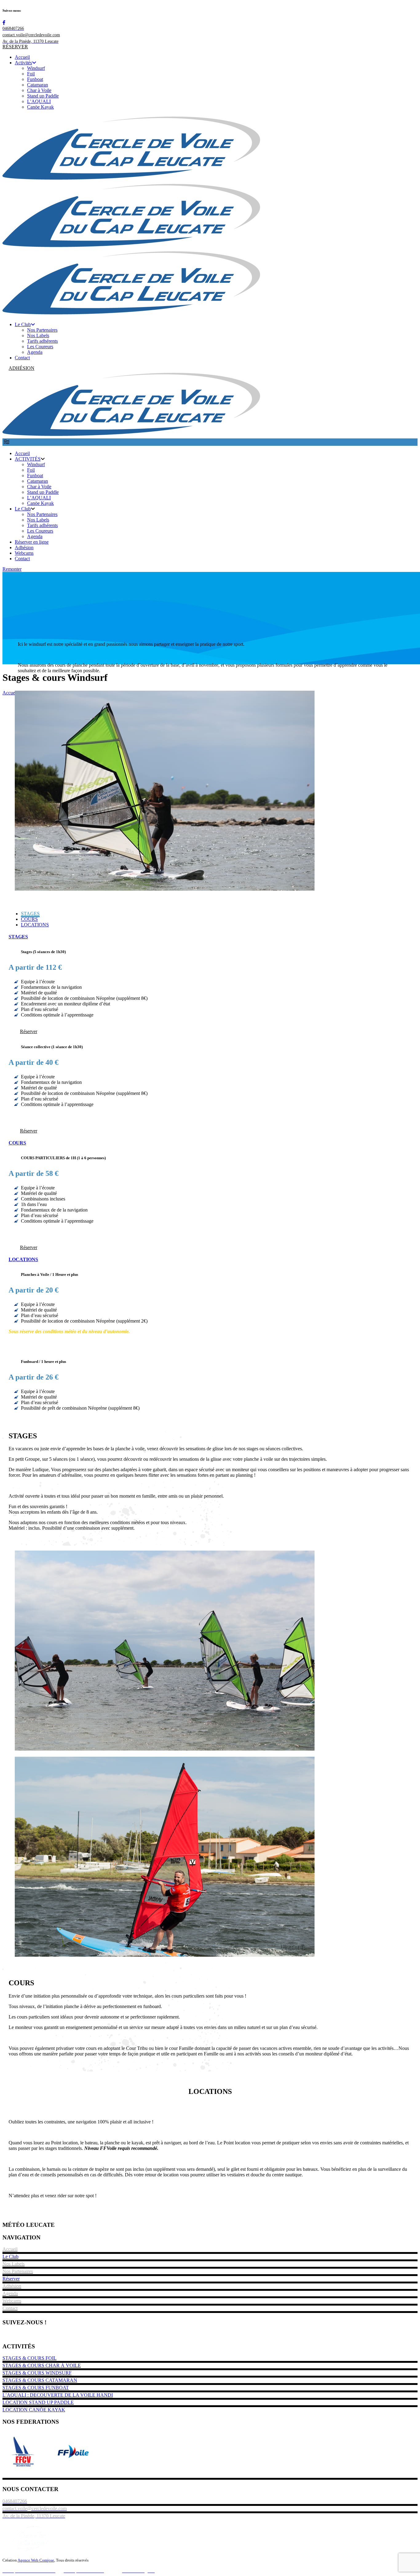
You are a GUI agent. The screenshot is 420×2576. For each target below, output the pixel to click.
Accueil (10, 693)
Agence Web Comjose (36, 2560)
